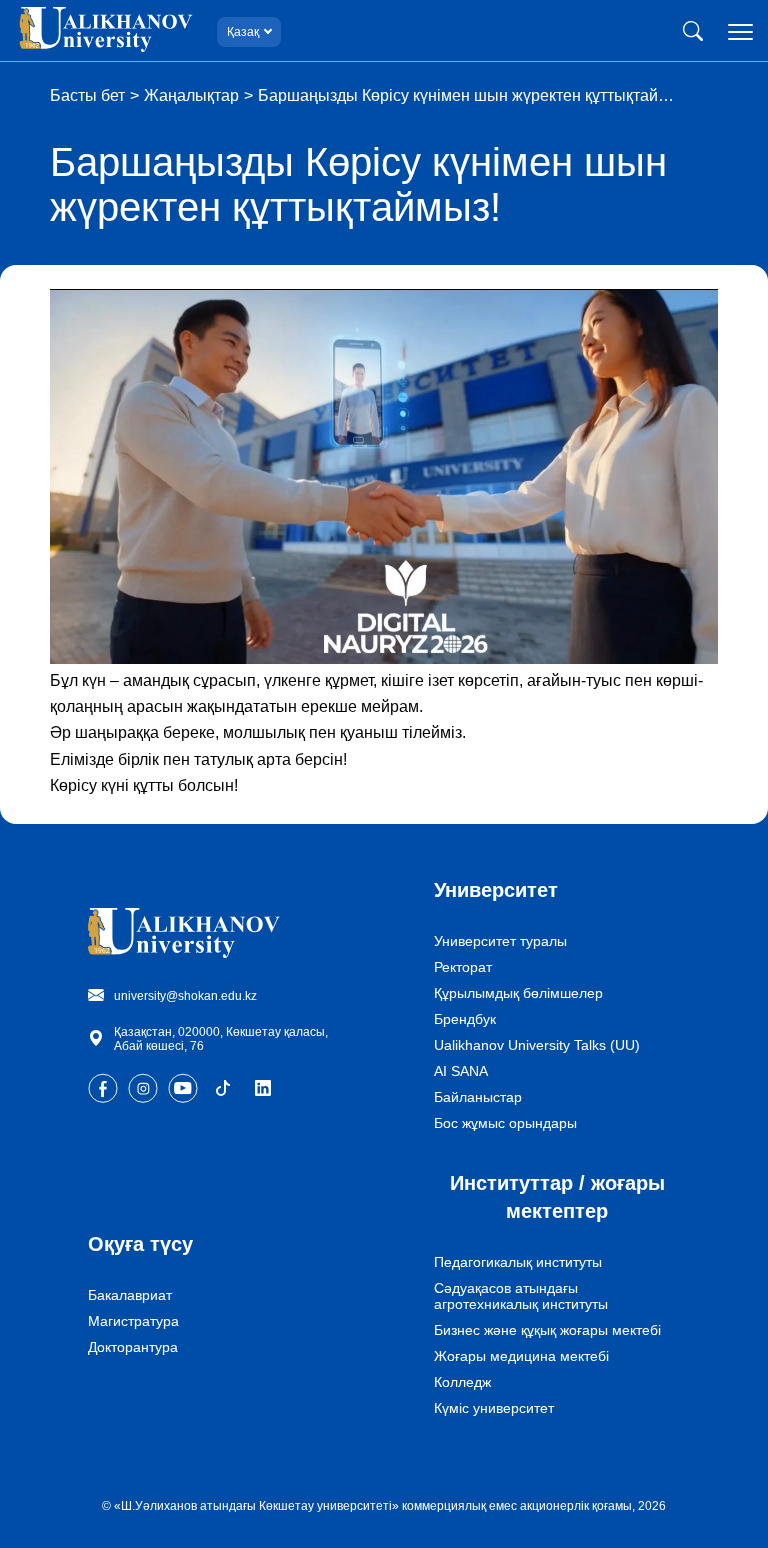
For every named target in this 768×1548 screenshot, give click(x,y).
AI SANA (461, 1071)
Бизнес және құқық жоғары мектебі (547, 1330)
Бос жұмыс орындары (505, 1123)
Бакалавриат (130, 1295)
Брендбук (465, 1019)
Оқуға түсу (140, 1244)
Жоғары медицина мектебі (521, 1356)
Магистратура (133, 1321)
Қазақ (243, 32)
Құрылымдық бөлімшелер (518, 993)
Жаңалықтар (191, 95)
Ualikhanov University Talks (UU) (537, 1045)
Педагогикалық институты (518, 1262)
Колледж (462, 1382)
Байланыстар (478, 1097)
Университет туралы (500, 941)
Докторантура (133, 1347)
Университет (496, 890)
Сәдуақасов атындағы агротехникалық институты (521, 1296)
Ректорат (463, 967)
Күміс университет (494, 1408)
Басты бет (87, 95)
